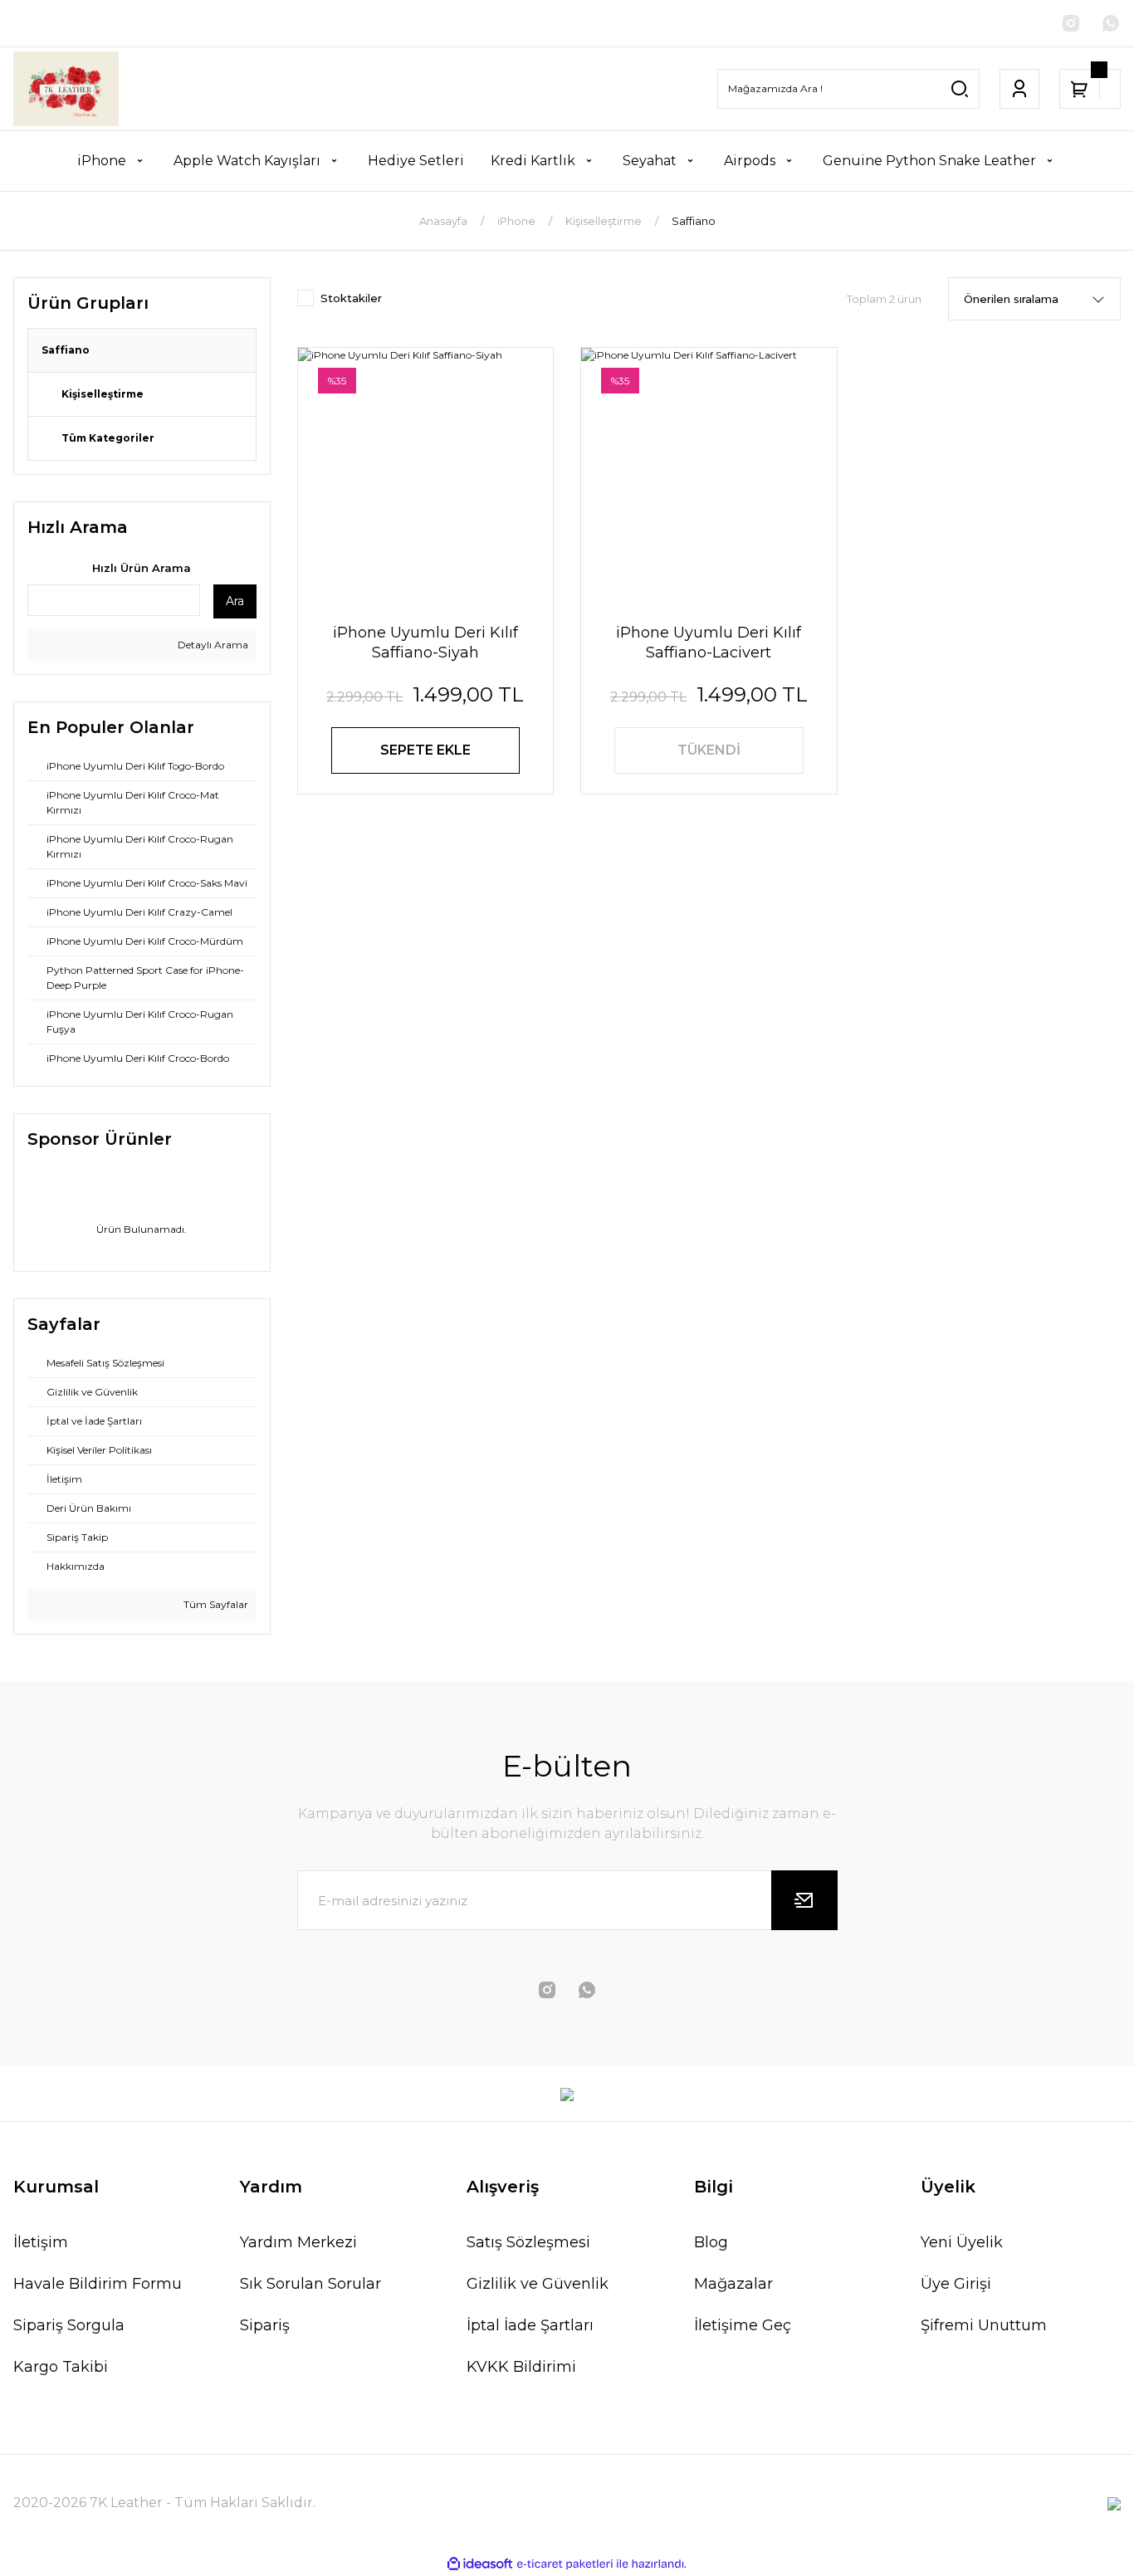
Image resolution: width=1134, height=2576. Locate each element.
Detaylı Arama (212, 645)
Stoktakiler (351, 298)
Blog (711, 2242)
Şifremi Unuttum (984, 2325)
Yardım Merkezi (298, 2242)
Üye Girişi (956, 2284)
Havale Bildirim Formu (98, 2284)
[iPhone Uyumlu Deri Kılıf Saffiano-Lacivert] (709, 476)
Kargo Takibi (61, 2367)
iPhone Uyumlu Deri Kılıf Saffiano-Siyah (425, 643)
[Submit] (804, 1900)
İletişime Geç (743, 2325)
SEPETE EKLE (425, 750)
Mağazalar (733, 2284)
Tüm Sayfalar (215, 1604)
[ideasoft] (480, 2564)
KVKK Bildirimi (521, 2367)
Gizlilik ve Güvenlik (538, 2284)
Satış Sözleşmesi (528, 2242)
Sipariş (265, 2325)
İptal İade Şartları (530, 2325)
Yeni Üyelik (962, 2242)
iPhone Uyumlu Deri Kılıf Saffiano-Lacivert (709, 643)
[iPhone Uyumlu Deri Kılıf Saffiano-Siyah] (426, 476)
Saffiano (694, 221)
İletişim (41, 2242)
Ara (235, 601)
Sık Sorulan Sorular (310, 2284)
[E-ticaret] (565, 2564)
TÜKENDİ (709, 750)
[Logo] (66, 89)
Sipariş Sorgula (69, 2325)
